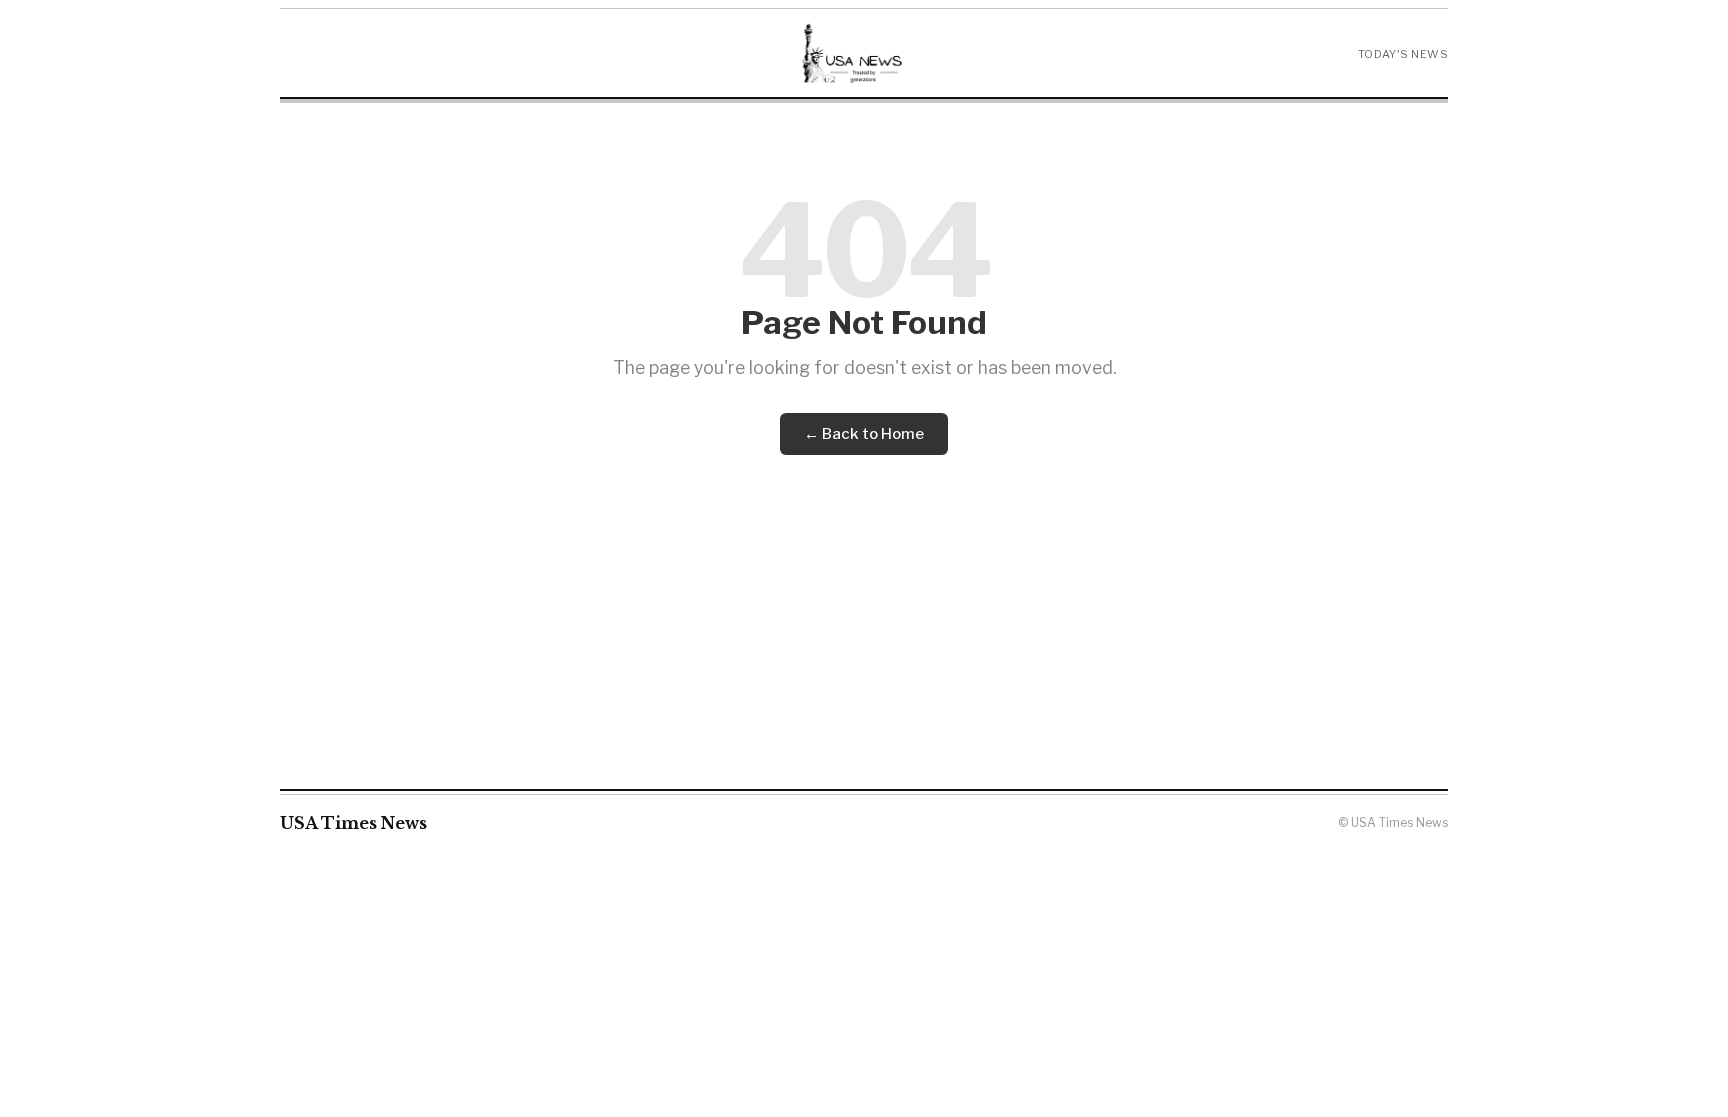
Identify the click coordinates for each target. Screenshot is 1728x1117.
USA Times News (353, 823)
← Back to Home (864, 434)
